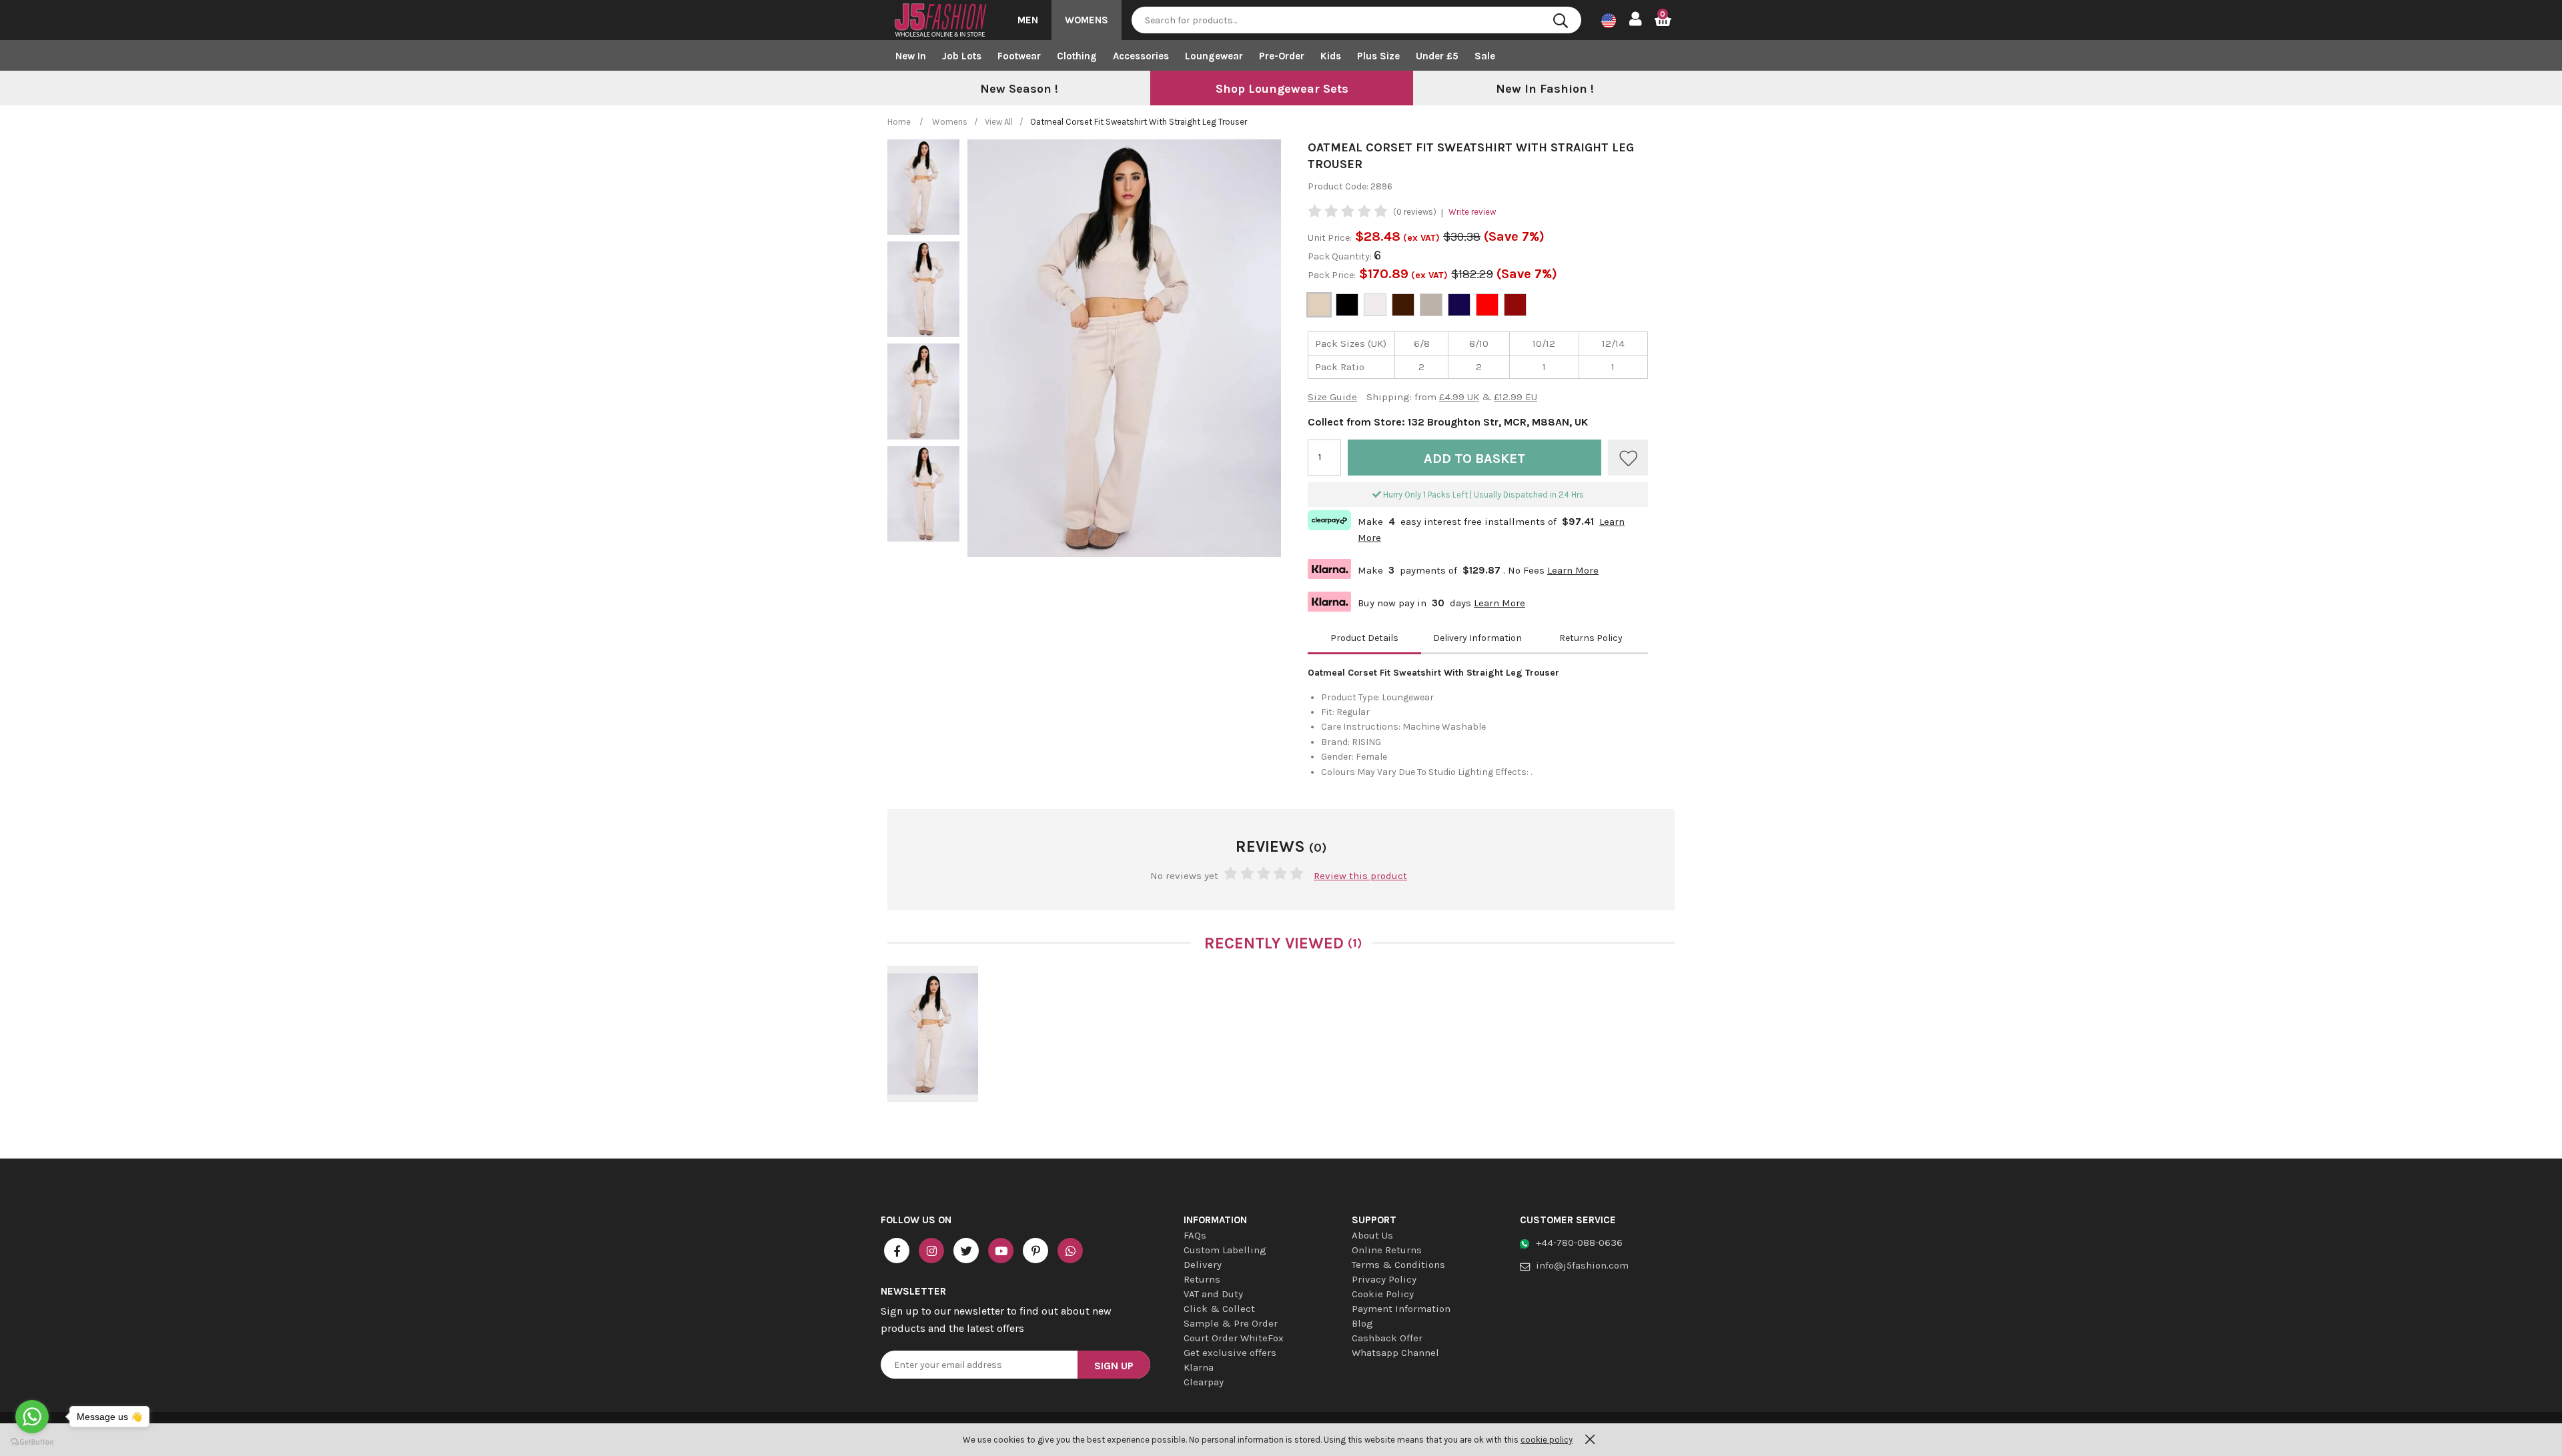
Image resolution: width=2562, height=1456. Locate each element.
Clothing (1077, 56)
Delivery (1203, 1265)
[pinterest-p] (1035, 1251)
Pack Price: (1332, 275)
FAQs (1195, 1235)
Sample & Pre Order (1231, 1323)
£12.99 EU (1516, 397)
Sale (1485, 56)
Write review (1472, 212)
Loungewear (1214, 56)
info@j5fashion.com (1582, 1265)
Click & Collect (1219, 1309)
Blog (1362, 1323)
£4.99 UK (1459, 397)
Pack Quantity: (1341, 256)
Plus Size (1378, 56)
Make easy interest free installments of (1466, 528)
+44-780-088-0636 (1579, 1243)
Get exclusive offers (1230, 1353)
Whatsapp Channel (1395, 1353)
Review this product (1360, 876)
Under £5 (1437, 56)
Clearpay (1204, 1382)
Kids (1331, 56)
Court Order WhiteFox (1234, 1338)
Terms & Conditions (1398, 1265)
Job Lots (962, 56)
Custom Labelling (1225, 1250)
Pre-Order (1282, 56)
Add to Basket (1474, 459)
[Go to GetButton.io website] (32, 1442)
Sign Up (1114, 1366)
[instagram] (931, 1251)
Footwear (1019, 56)
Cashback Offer (1387, 1338)
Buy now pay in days (1416, 601)
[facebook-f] (897, 1251)
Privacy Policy (1384, 1279)
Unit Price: (1330, 238)
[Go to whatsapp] (32, 1417)
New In (911, 56)
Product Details (1364, 638)
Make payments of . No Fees (1453, 569)
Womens (1087, 20)
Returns (1202, 1279)
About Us (1372, 1235)
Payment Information (1401, 1309)
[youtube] (1001, 1251)
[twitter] (966, 1251)
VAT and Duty (1213, 1294)
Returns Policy (1591, 638)
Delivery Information (1477, 638)
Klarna (1199, 1367)
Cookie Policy (1383, 1294)
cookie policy (1547, 1440)
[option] (1019, 89)
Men (1028, 20)
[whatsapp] (1070, 1251)
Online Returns (1387, 1250)
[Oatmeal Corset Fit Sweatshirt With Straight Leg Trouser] (933, 1034)
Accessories (1141, 56)
